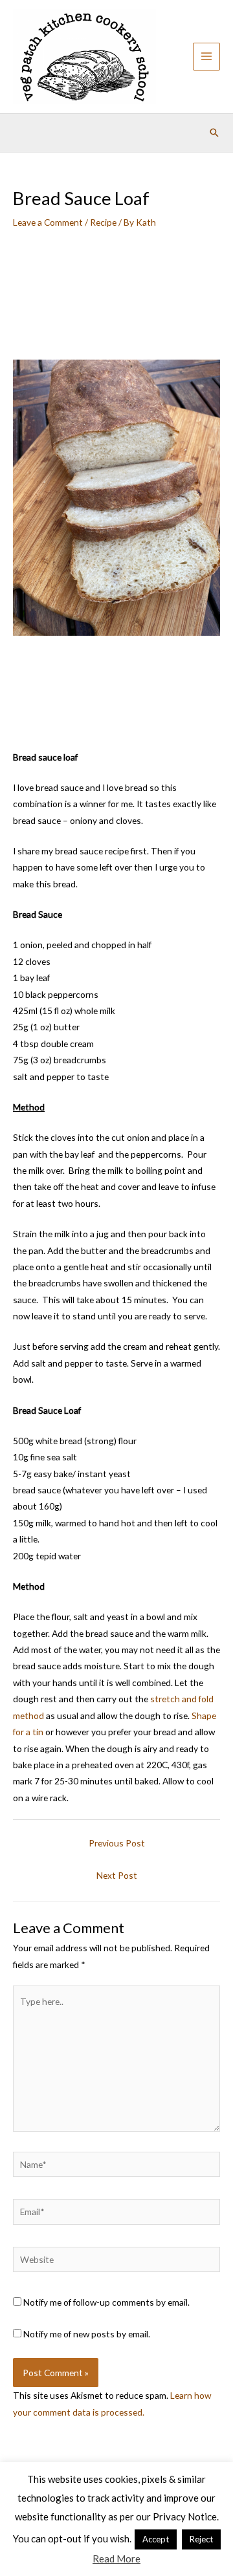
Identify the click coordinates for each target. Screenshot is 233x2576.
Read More (116, 2559)
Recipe (103, 222)
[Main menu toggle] (207, 57)
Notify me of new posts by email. (87, 2334)
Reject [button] (201, 2539)
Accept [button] (156, 2539)
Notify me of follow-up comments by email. (106, 2302)
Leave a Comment (48, 222)
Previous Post (117, 1843)
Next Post (117, 1875)
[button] (214, 133)
